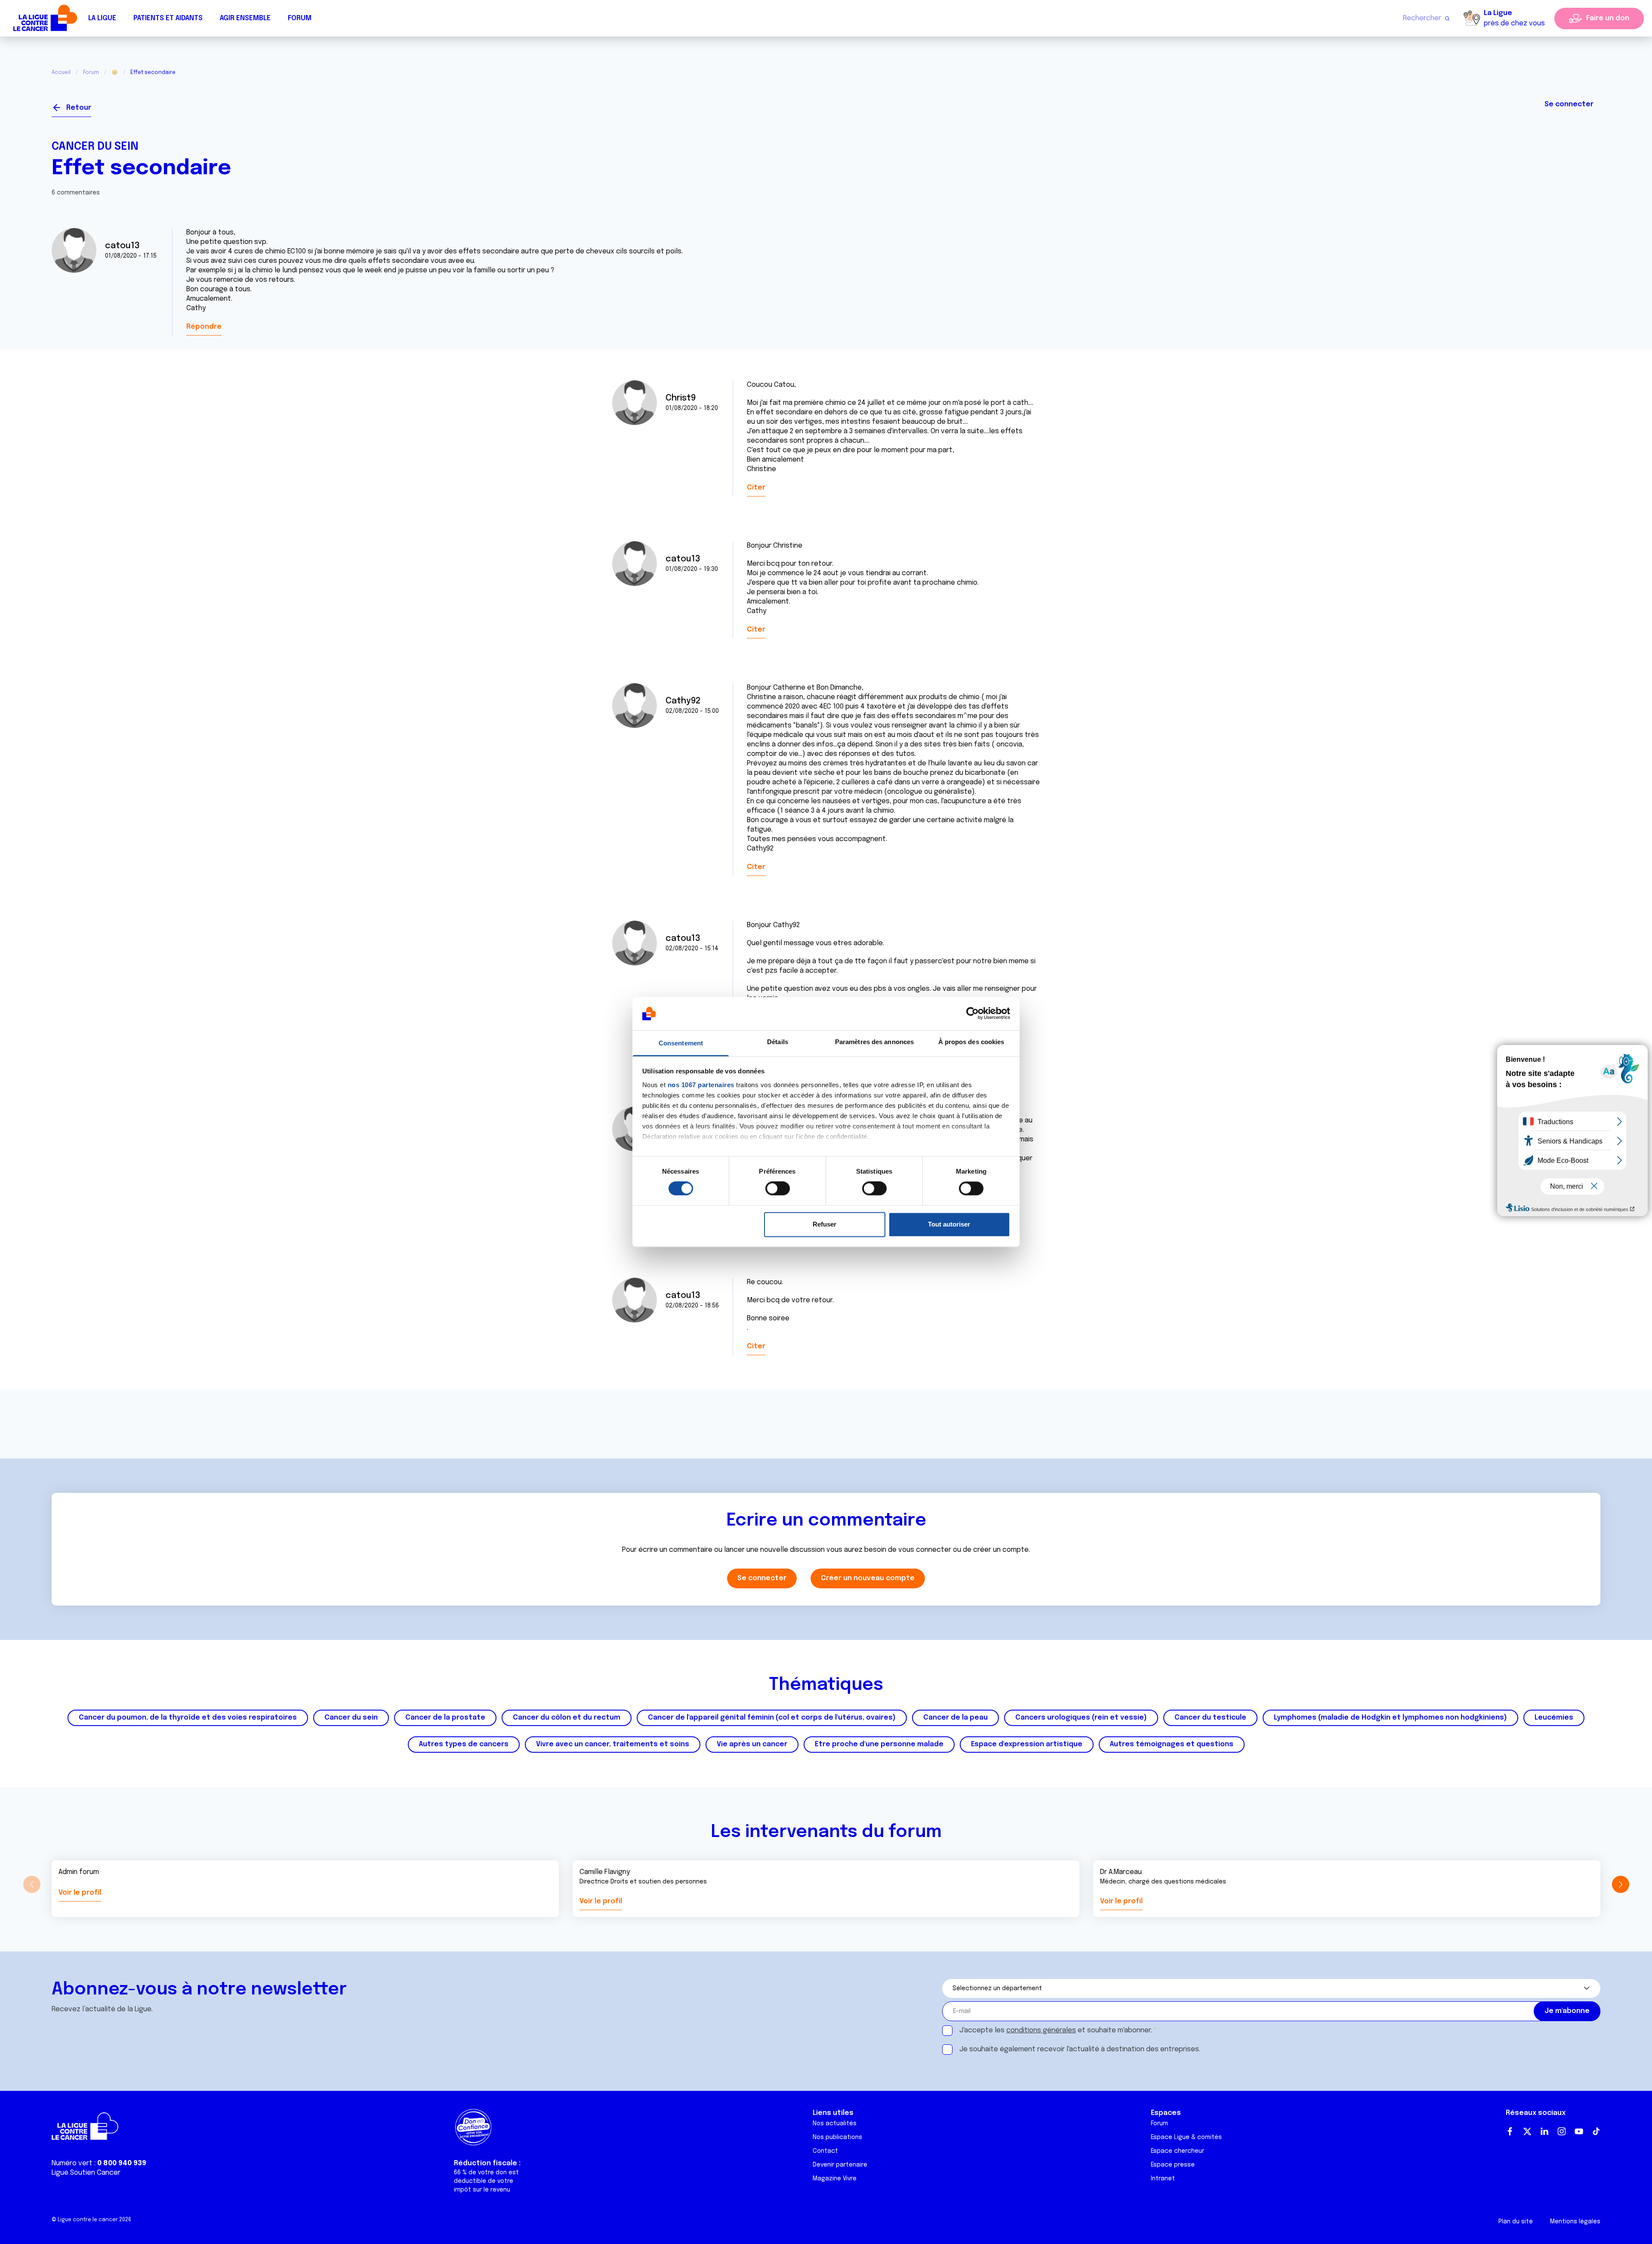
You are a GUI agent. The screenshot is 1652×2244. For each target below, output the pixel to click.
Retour (79, 108)
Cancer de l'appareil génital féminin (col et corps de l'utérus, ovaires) (772, 1718)
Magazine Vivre (835, 2179)
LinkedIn (1544, 2131)
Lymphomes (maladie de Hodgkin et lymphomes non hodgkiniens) (1390, 1718)
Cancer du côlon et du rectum (567, 1718)
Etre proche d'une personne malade (879, 1744)
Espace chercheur (1177, 2151)
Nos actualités (835, 2124)
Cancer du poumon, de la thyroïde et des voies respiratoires (188, 1718)
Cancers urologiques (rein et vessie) (1081, 1718)
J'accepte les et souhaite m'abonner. (1056, 2030)
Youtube (1579, 2131)
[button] (1620, 1884)
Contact (825, 2151)
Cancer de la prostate (445, 1718)
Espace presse (1173, 2165)
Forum (300, 18)
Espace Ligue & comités (1186, 2137)
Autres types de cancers (464, 1744)
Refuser (824, 1224)
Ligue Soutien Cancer (86, 2173)
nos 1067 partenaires (701, 1085)
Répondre (204, 327)
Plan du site (1516, 2222)
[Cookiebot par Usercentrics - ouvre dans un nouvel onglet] (972, 1014)
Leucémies (1554, 1718)
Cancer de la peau (955, 1718)
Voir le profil (80, 1893)
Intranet (1163, 2179)
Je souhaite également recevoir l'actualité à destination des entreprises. (1080, 2049)
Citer (756, 488)
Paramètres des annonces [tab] (874, 1042)
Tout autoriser (949, 1224)
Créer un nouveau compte (868, 1578)
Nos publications (837, 2137)
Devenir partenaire (840, 2165)
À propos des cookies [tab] (971, 1042)
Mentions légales (1575, 2222)
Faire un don (1608, 18)
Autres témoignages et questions (1172, 1744)
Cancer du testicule (1210, 1718)
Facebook (1510, 2131)
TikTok (1596, 2131)
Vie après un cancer (752, 1744)
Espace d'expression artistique (1027, 1744)
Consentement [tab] (681, 1043)
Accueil (61, 73)
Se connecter (1569, 104)
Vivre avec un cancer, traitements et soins (613, 1744)
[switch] (778, 1189)
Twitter (1527, 2131)
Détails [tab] (778, 1042)
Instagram (1562, 2131)
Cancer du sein (95, 147)
